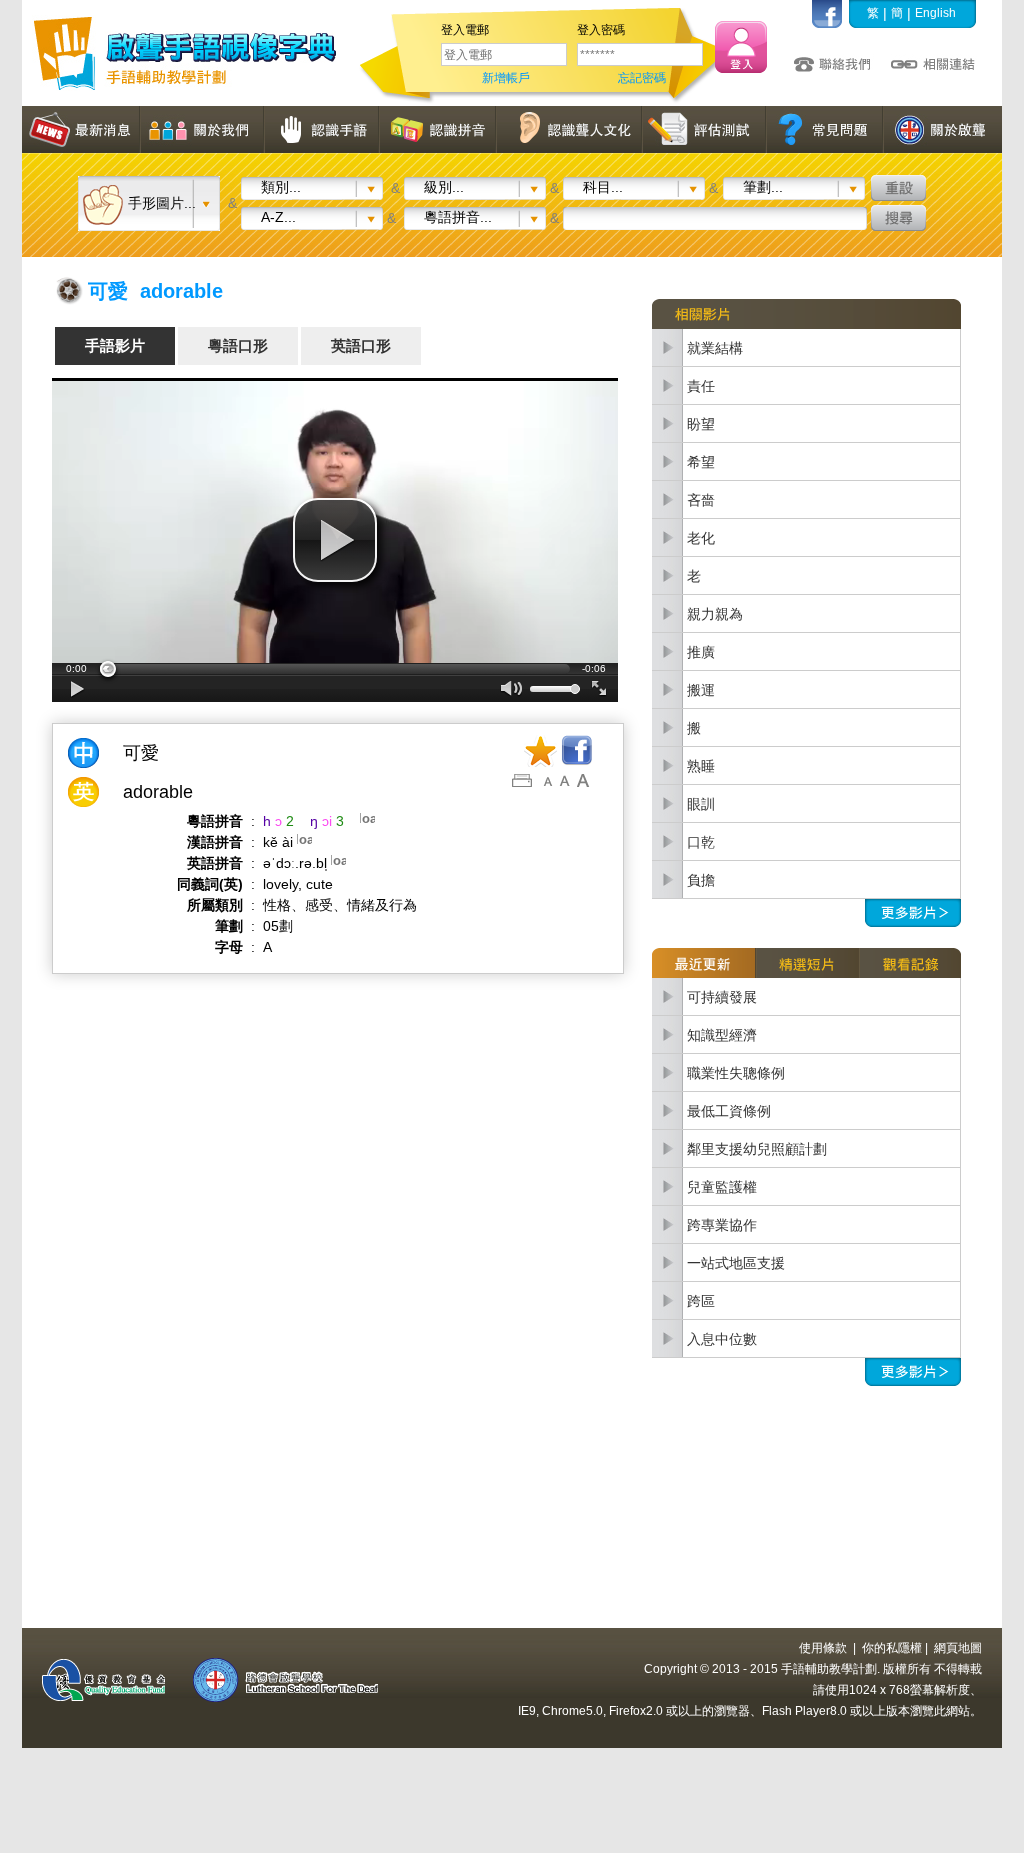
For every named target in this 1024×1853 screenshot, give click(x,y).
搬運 (701, 690)
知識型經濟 (722, 1035)
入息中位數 (722, 1339)
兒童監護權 (722, 1187)
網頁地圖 (958, 1648)
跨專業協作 (722, 1225)
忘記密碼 (642, 78)
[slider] (335, 669)
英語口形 (361, 345)
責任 (701, 386)
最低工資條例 (729, 1111)
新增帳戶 (506, 78)
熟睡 (701, 766)
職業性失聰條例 (736, 1073)
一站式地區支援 (736, 1263)
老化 (701, 538)
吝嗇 (701, 500)
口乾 (701, 842)
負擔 (701, 880)
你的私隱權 (892, 1648)
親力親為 (715, 614)
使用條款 (823, 1648)
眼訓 (701, 804)
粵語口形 (238, 345)
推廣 (701, 652)
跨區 (701, 1301)
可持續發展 (722, 997)
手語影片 (115, 345)
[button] (335, 540)
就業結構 (715, 348)
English (935, 13)
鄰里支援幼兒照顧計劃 (757, 1149)
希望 (701, 462)
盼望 (701, 424)
